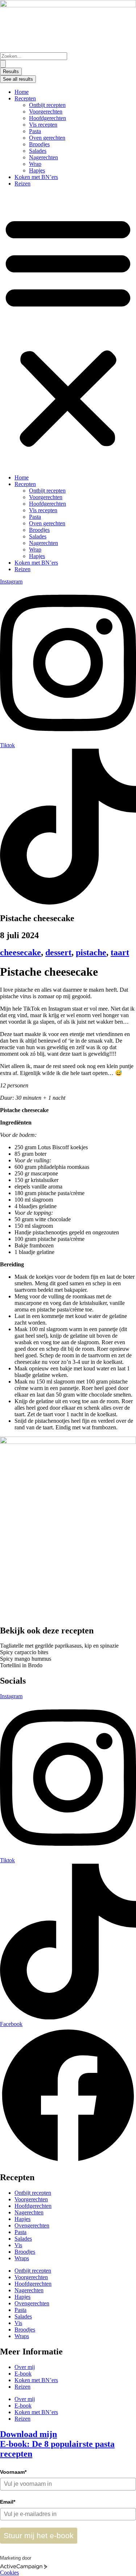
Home (22, 92)
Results (11, 71)
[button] (68, 331)
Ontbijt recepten (47, 105)
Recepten (25, 98)
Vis (18, 2245)
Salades (38, 151)
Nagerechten (44, 157)
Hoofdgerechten (48, 118)
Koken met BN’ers (36, 177)
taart (120, 952)
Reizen (22, 184)
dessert (58, 952)
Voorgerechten (46, 112)
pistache (91, 952)
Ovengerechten (32, 2225)
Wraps (22, 2258)
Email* (8, 2502)
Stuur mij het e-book (39, 2535)
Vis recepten (43, 125)
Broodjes (39, 144)
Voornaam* (13, 2472)
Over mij (25, 2367)
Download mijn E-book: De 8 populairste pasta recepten (57, 2444)
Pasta (35, 131)
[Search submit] (3, 64)
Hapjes (37, 170)
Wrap (35, 164)
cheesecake (20, 952)
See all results (18, 79)
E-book (23, 2374)
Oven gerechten (47, 138)
